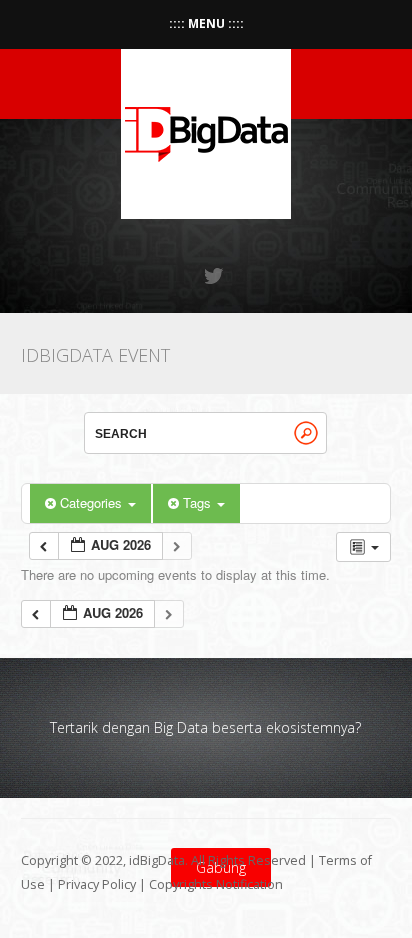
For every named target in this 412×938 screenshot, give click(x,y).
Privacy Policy (97, 884)
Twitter (215, 276)
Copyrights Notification (216, 884)
